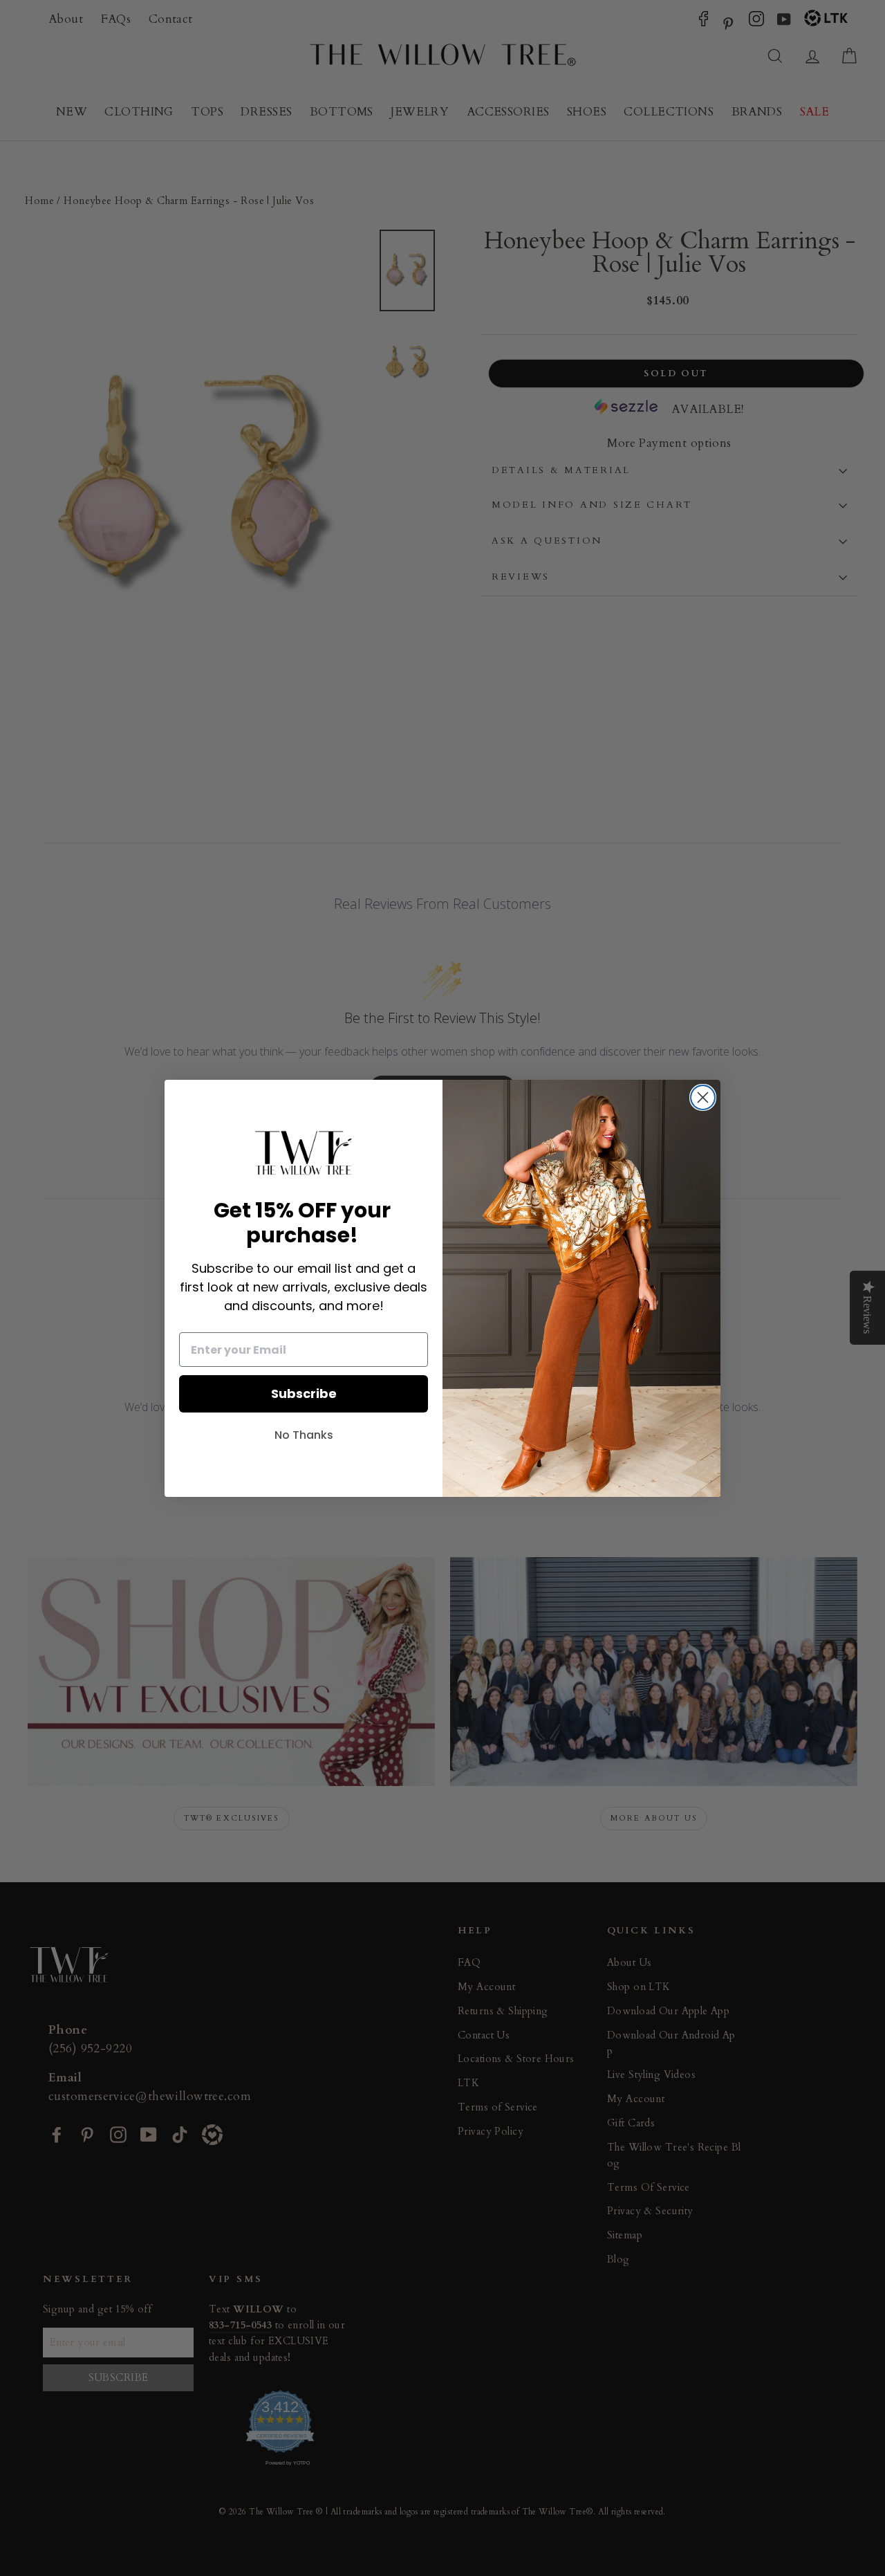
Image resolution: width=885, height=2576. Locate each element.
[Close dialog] (703, 1097)
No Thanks (304, 1435)
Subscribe (304, 1393)
